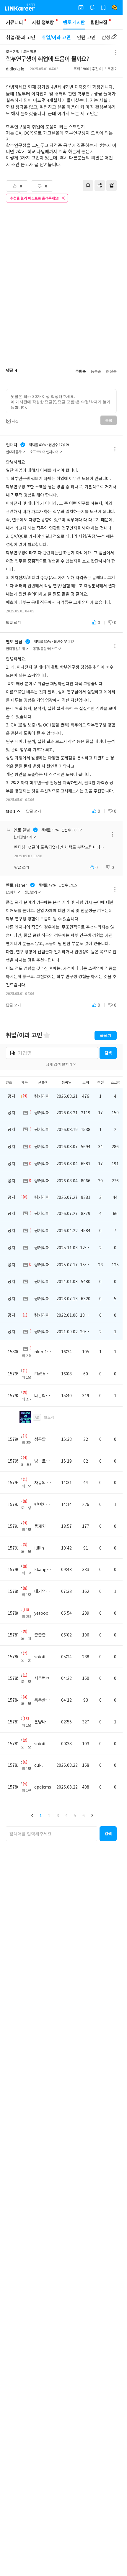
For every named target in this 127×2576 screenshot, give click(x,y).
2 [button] (49, 1815)
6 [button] (84, 1815)
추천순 (81, 371)
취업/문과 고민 (21, 37)
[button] (32, 1815)
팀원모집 (99, 22)
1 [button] (41, 1815)
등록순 (96, 371)
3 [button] (58, 1815)
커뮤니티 (14, 22)
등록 (109, 421)
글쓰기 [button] (106, 1035)
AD (37, 1417)
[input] (61, 401)
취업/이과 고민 (56, 37)
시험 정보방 (43, 22)
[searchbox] (52, 1834)
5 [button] (75, 1815)
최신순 (111, 371)
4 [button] (66, 1815)
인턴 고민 (86, 37)
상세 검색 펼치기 (59, 1064)
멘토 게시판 (74, 22)
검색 (108, 1053)
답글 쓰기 (13, 622)
